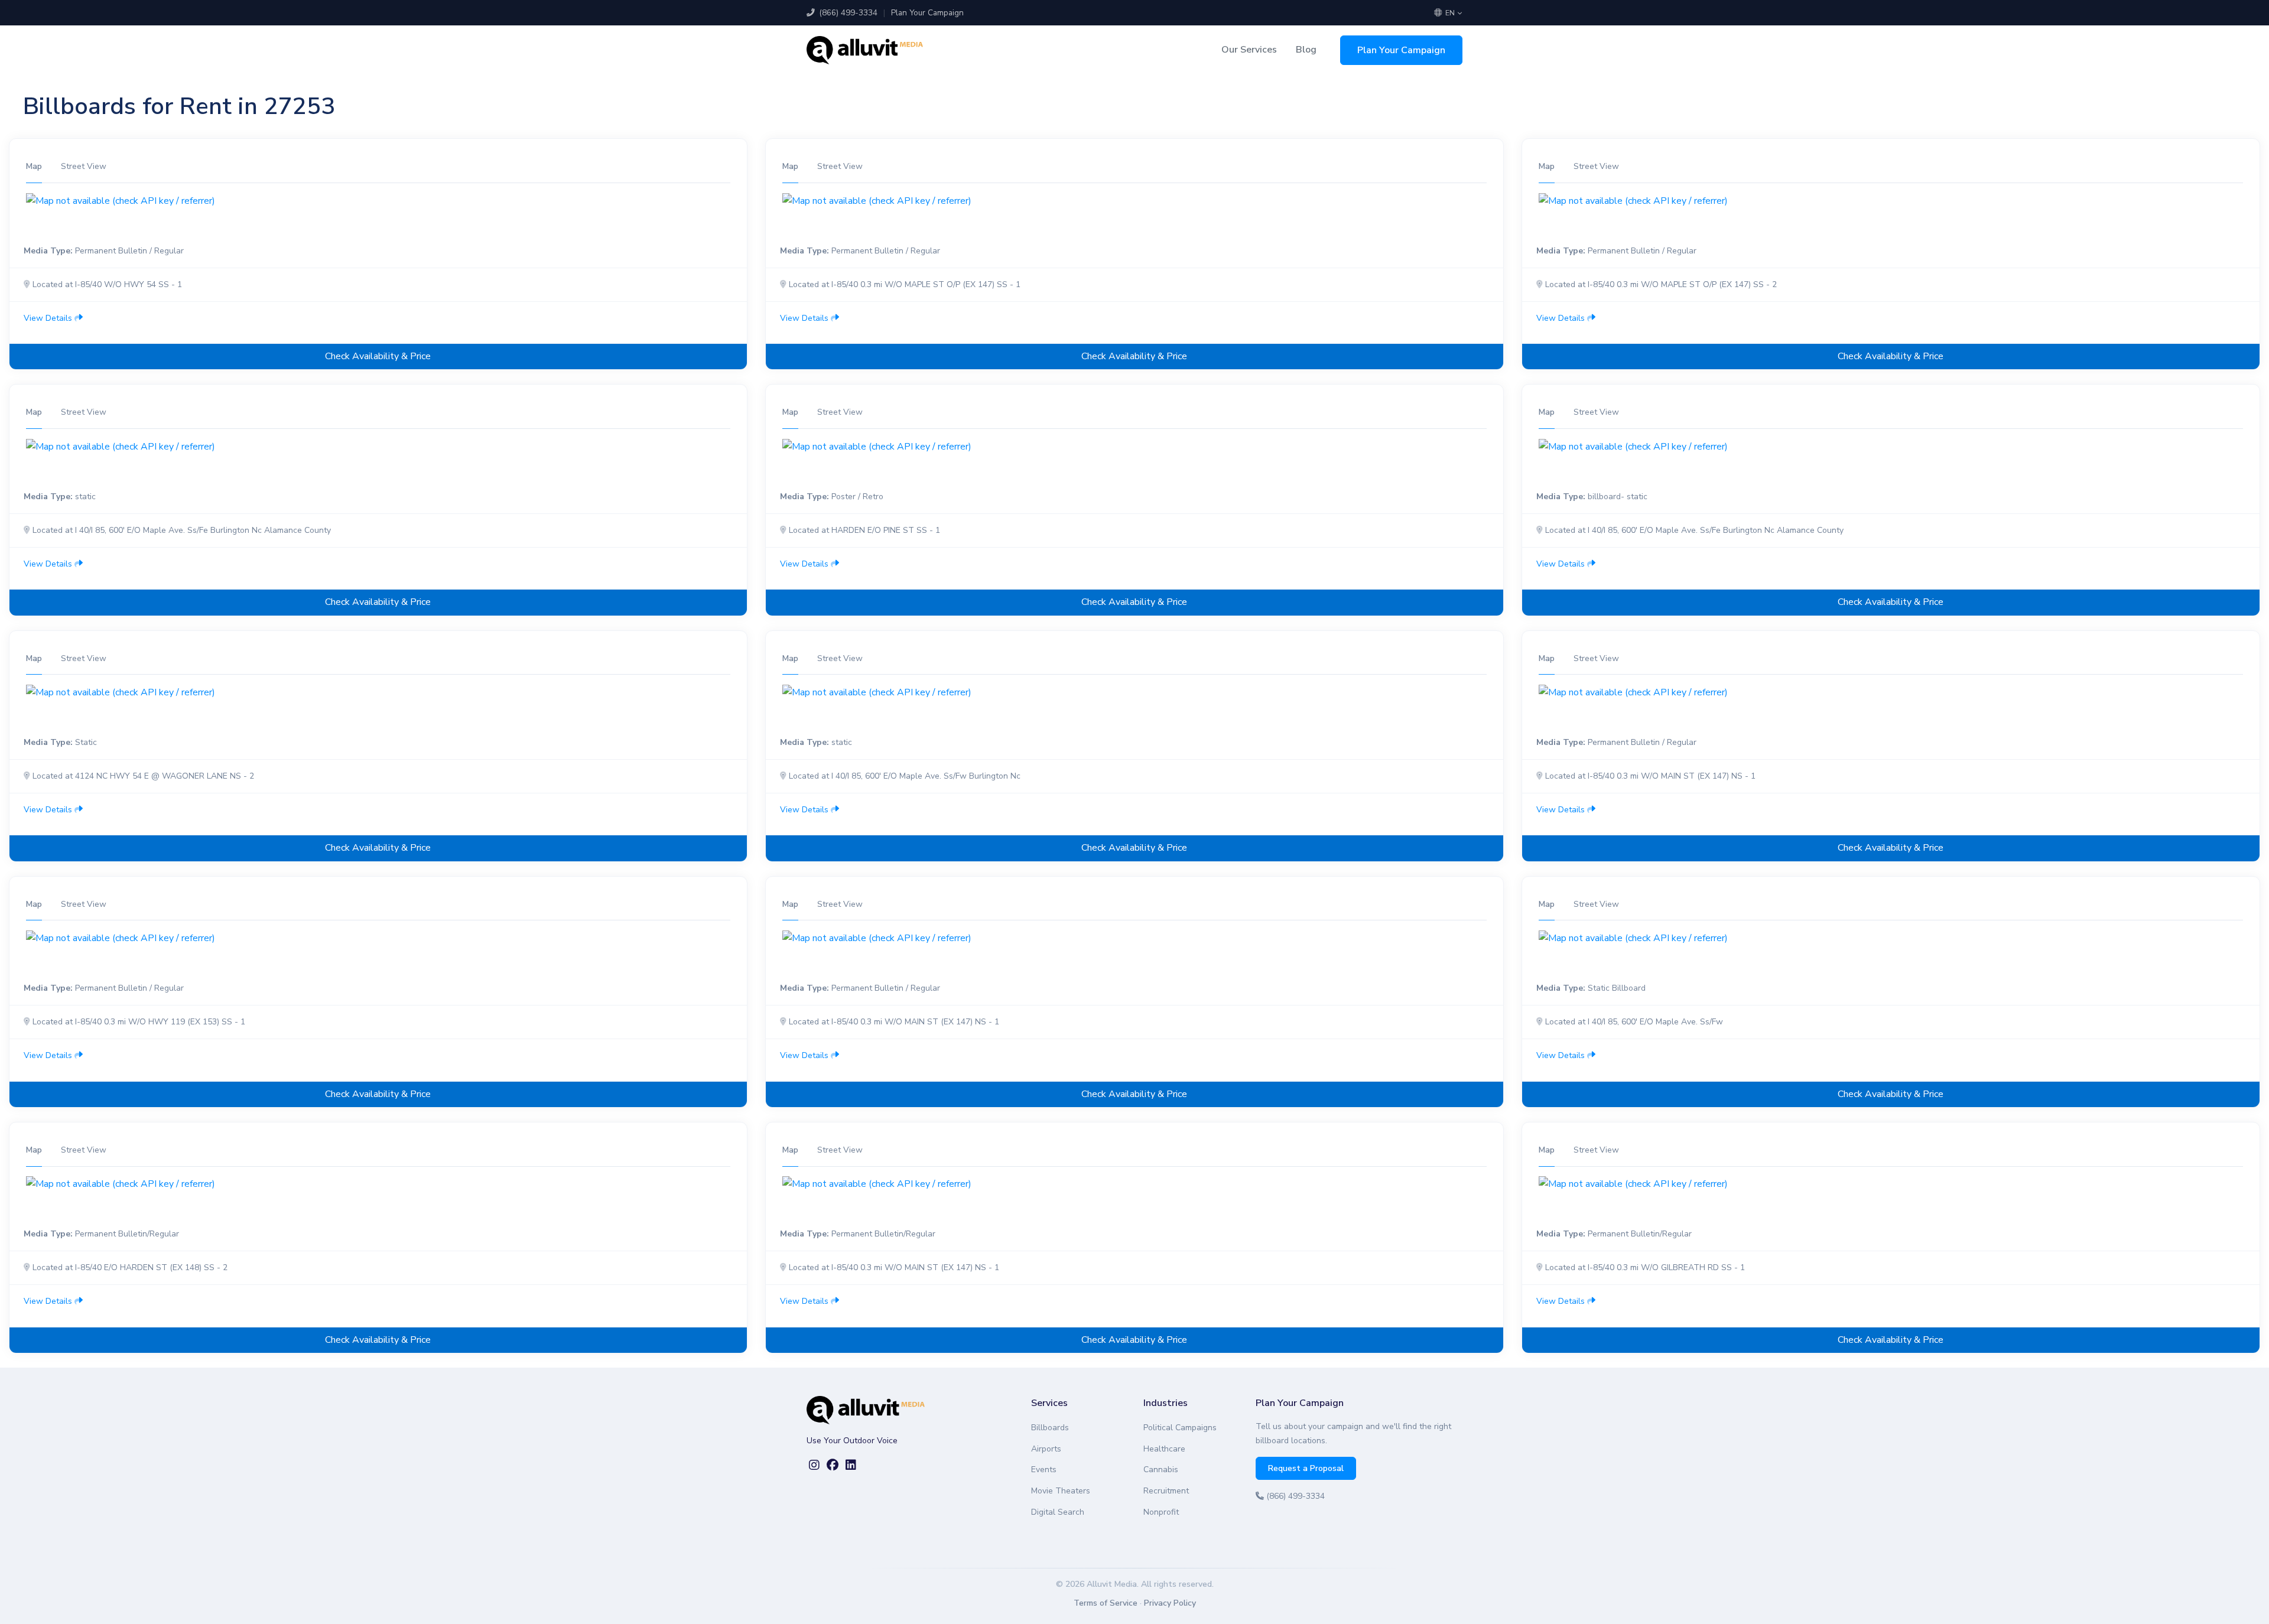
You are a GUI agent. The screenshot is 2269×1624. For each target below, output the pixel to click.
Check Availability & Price (378, 356)
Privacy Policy (1170, 1603)
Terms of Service (1106, 1603)
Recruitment (1166, 1491)
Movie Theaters (1061, 1491)
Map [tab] (34, 166)
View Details (49, 318)
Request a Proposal (1306, 1468)
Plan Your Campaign (927, 13)
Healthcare (1164, 1449)
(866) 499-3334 (847, 13)
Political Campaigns (1180, 1428)
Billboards (1050, 1428)
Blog (1306, 50)
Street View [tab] (84, 166)
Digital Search (1058, 1512)
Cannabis (1161, 1470)
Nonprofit (1161, 1512)
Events (1044, 1470)
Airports (1046, 1449)
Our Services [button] (1249, 50)
